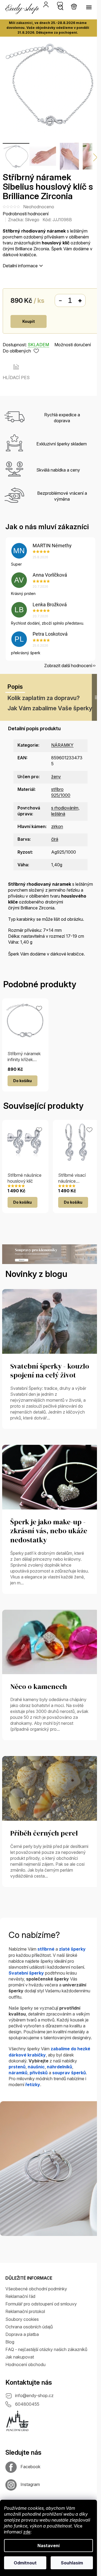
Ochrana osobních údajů (29, 2327)
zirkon (57, 826)
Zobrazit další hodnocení (68, 666)
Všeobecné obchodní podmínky (36, 2289)
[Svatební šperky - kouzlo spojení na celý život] (50, 1321)
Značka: (24, 220)
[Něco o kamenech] (50, 1642)
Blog (10, 2342)
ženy (56, 777)
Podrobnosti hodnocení (26, 214)
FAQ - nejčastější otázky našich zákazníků (46, 2349)
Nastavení (48, 2546)
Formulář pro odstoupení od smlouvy (41, 2304)
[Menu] (89, 7)
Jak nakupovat (20, 2357)
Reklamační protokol (25, 2311)
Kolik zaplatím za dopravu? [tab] (44, 698)
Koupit (29, 321)
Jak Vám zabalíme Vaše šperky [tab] (50, 708)
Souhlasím (72, 2563)
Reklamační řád (20, 2296)
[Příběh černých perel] (50, 1788)
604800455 (27, 2404)
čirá (55, 839)
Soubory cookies (22, 2319)
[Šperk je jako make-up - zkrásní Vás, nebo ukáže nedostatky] (50, 1477)
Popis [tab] (15, 687)
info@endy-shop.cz (34, 2395)
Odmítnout (25, 2563)
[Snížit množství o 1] (60, 301)
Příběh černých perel (44, 1833)
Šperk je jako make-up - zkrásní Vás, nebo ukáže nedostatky (49, 1531)
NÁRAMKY (62, 745)
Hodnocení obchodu (25, 2364)
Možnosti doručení (73, 345)
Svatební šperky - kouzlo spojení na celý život (50, 1371)
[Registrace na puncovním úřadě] (18, 2421)
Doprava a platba (22, 2334)
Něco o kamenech (39, 1687)
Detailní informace (20, 266)
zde (27, 2532)
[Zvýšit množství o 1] (80, 301)
